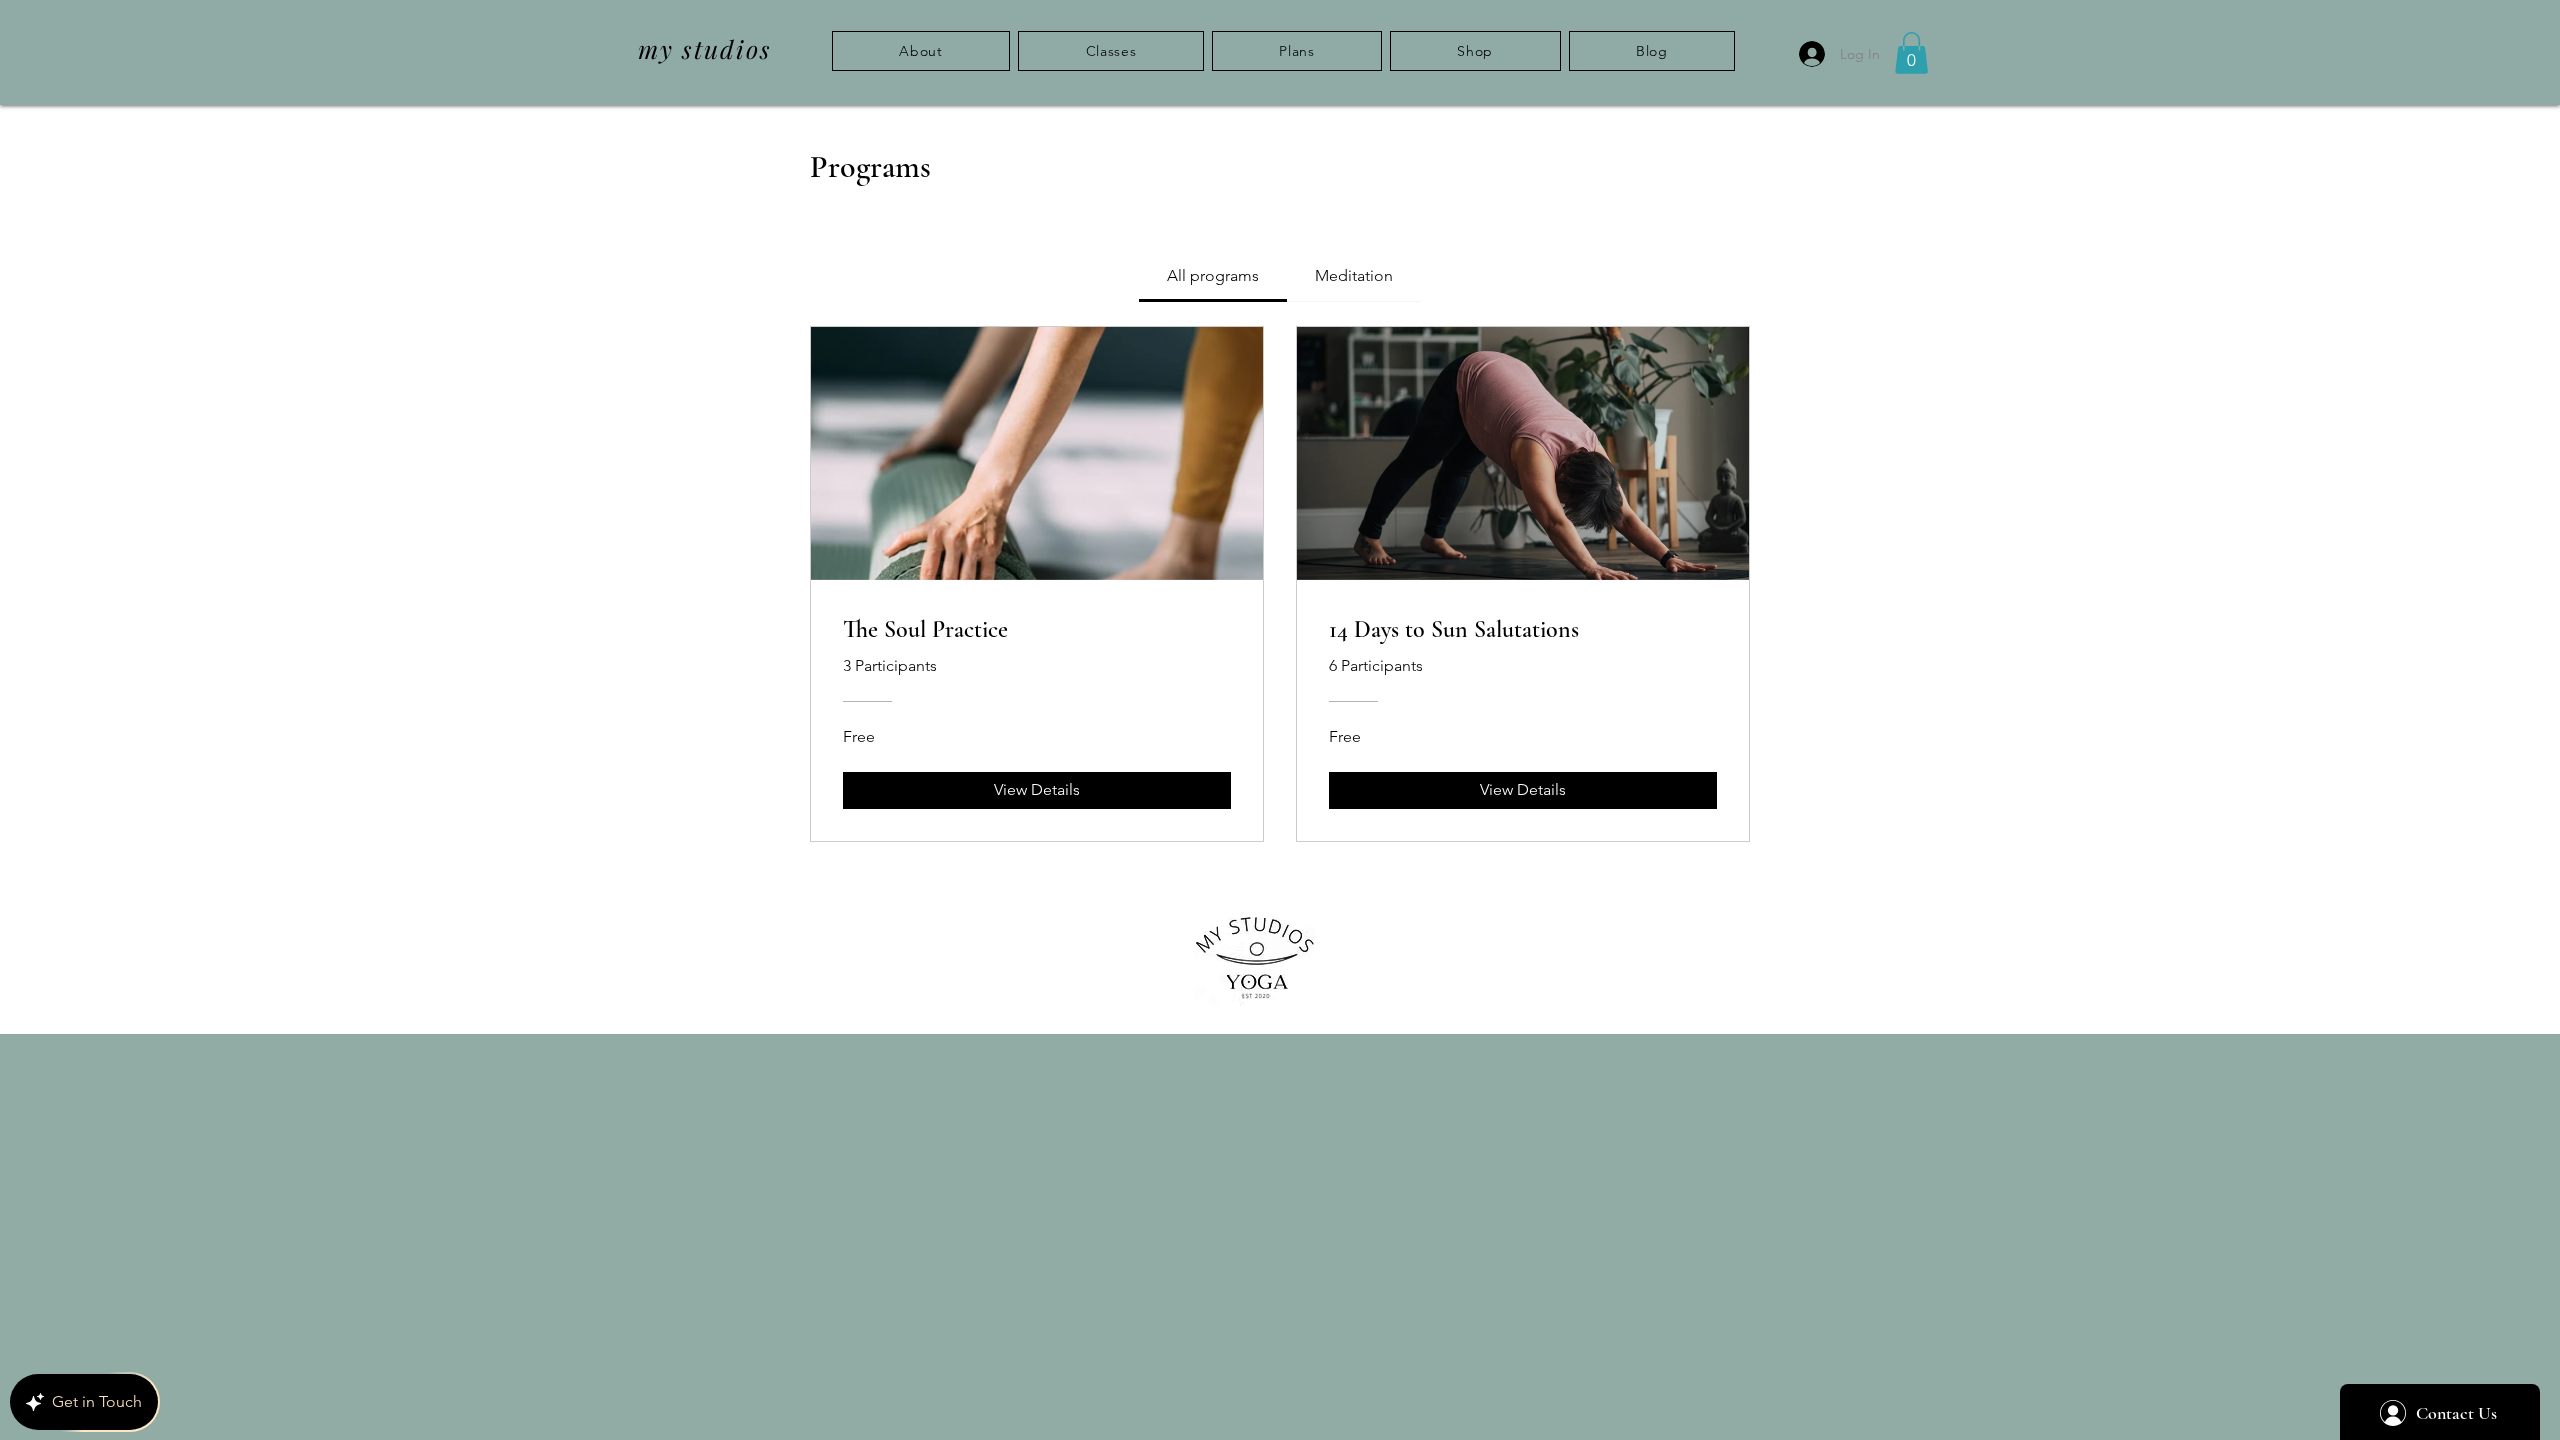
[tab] (1213, 276)
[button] (1911, 53)
